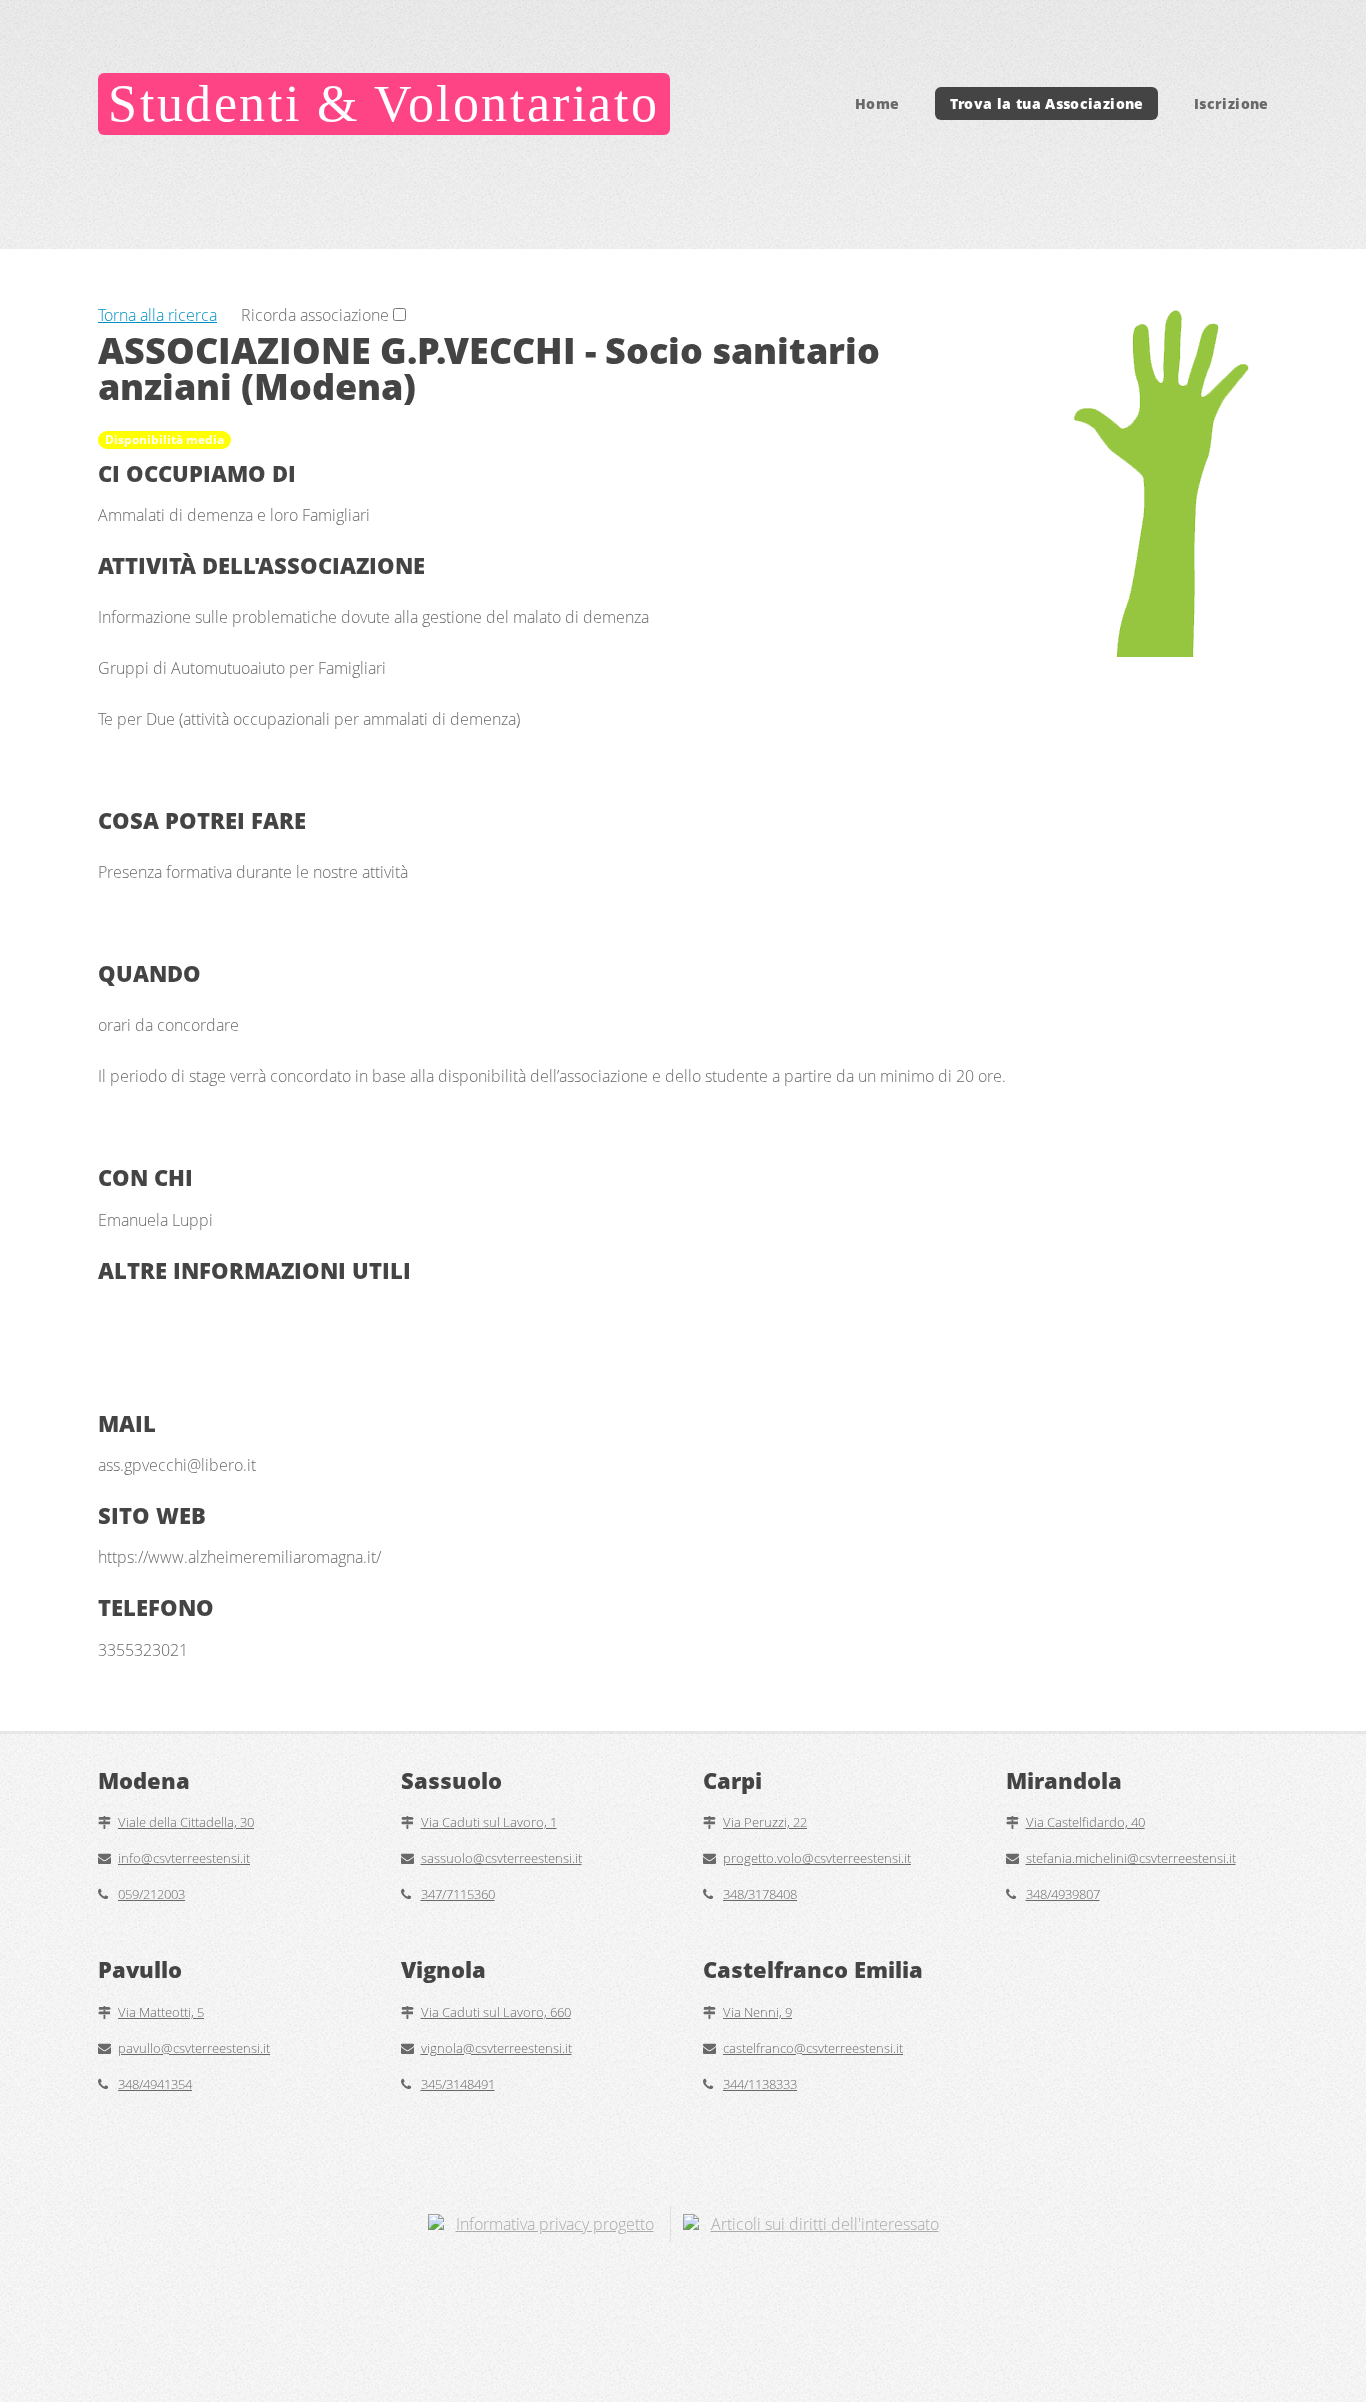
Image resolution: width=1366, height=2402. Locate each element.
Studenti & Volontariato (383, 103)
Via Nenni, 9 (757, 2012)
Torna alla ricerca (157, 315)
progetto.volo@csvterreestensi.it (817, 1858)
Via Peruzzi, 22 (765, 1822)
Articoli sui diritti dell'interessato (825, 2224)
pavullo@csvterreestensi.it (194, 2048)
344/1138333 (760, 2084)
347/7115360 (458, 1894)
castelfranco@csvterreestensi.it (813, 2048)
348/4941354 (155, 2084)
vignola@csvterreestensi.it (496, 2048)
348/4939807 (1063, 1894)
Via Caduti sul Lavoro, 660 (496, 2012)
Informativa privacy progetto (555, 2224)
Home (877, 103)
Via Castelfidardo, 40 (1085, 1822)
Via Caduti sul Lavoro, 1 (489, 1822)
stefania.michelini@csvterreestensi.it (1131, 1858)
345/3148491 (458, 2084)
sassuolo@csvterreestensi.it (501, 1858)
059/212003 (151, 1894)
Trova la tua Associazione (1047, 103)
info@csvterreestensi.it (184, 1858)
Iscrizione (1231, 103)
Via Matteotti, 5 (161, 2012)
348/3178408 (760, 1894)
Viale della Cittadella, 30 (186, 1822)
